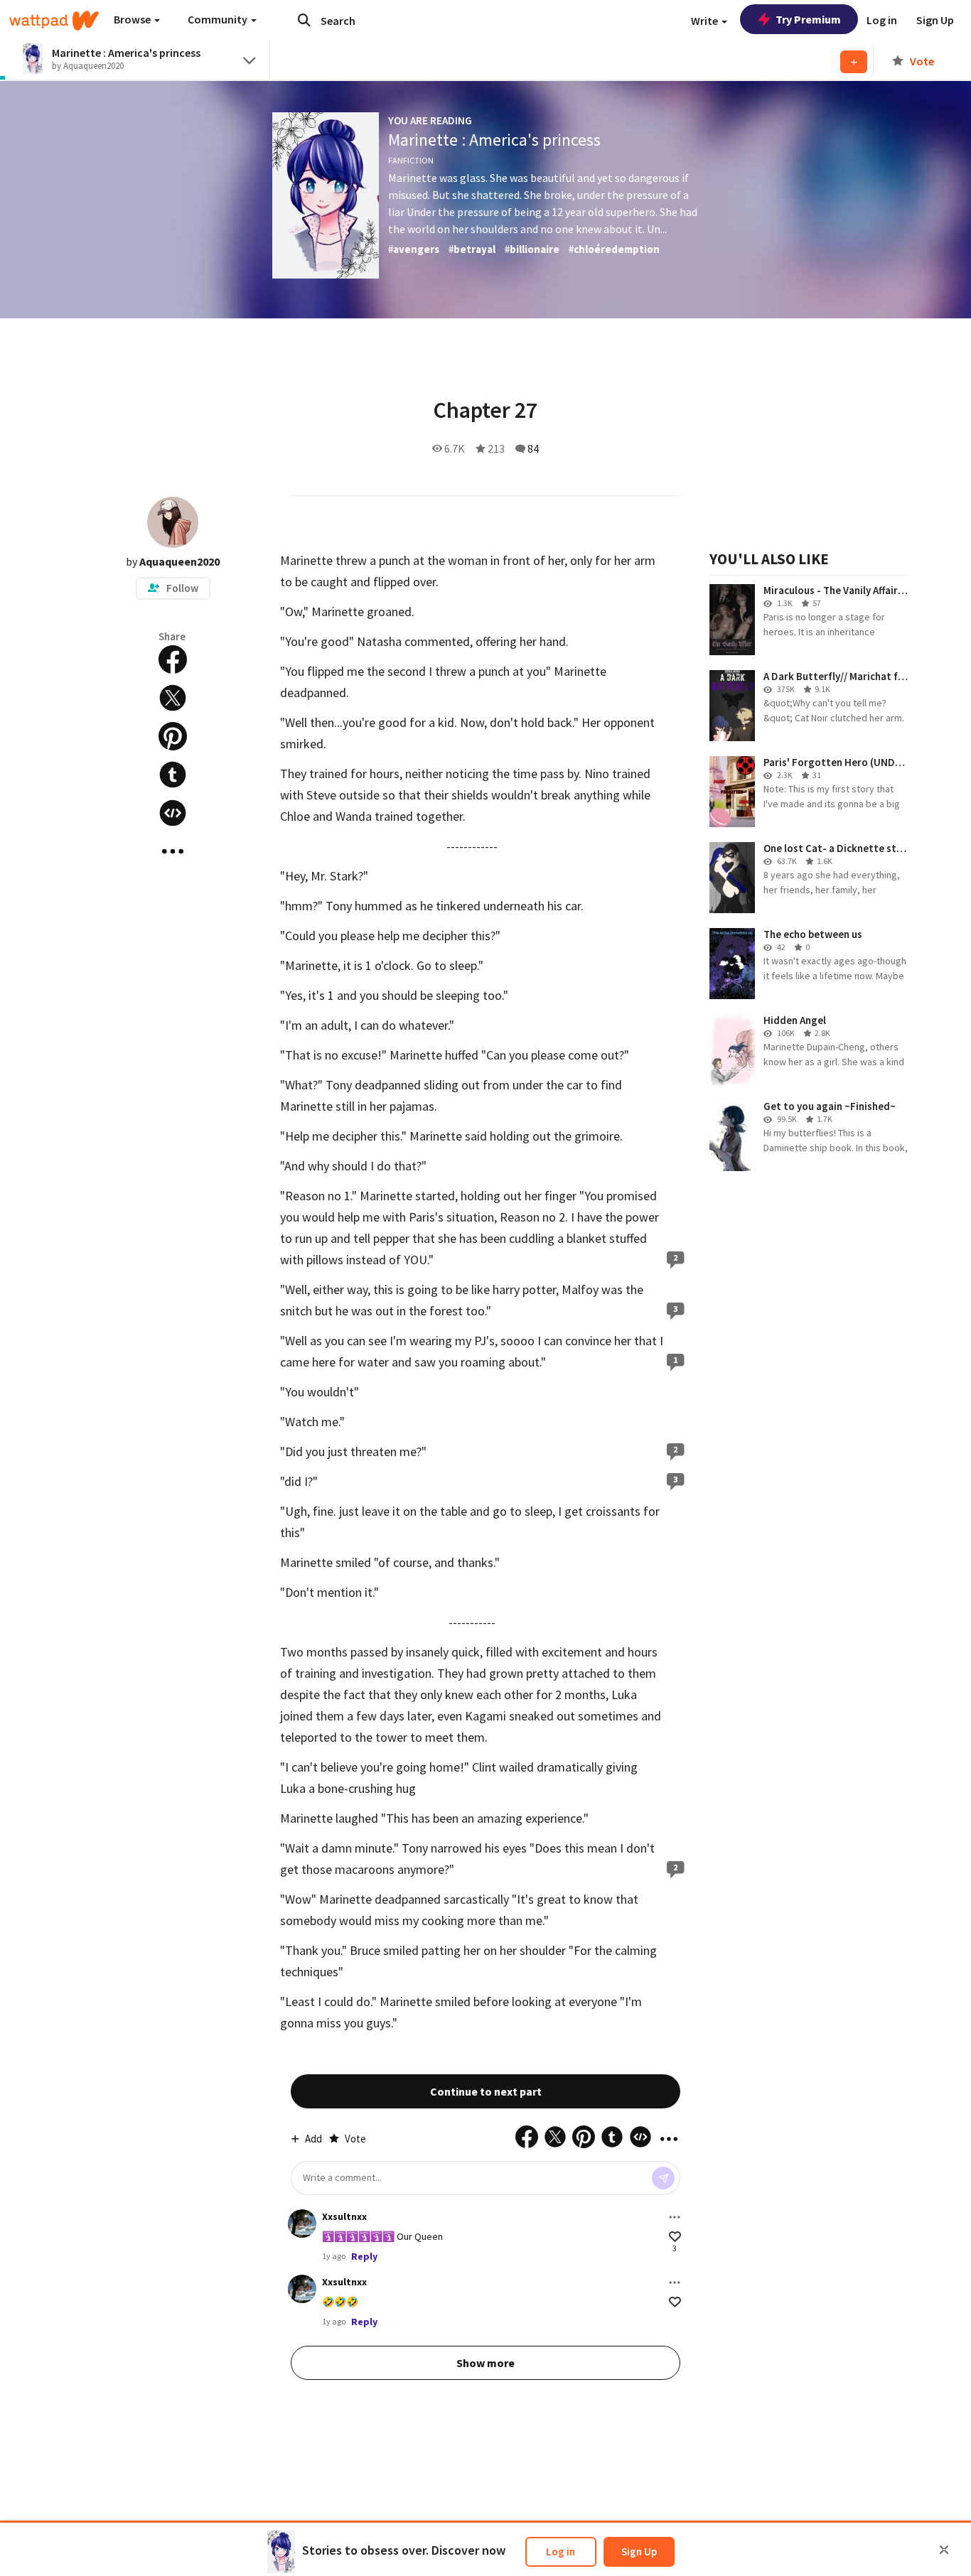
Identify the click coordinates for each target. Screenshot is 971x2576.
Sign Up (639, 2551)
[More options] (675, 2217)
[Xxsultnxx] (302, 2224)
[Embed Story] (173, 813)
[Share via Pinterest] (173, 736)
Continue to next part (486, 2091)
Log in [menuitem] (882, 20)
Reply (364, 2256)
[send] (663, 2178)
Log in (560, 2551)
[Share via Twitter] (173, 698)
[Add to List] (854, 62)
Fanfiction (411, 160)
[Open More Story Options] (173, 851)
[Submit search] (304, 20)
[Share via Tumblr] (173, 775)
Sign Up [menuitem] (935, 20)
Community (219, 19)
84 (533, 448)
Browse (133, 19)
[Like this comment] (675, 2237)
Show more (485, 2363)
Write (706, 21)
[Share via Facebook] (173, 659)
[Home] (54, 21)
